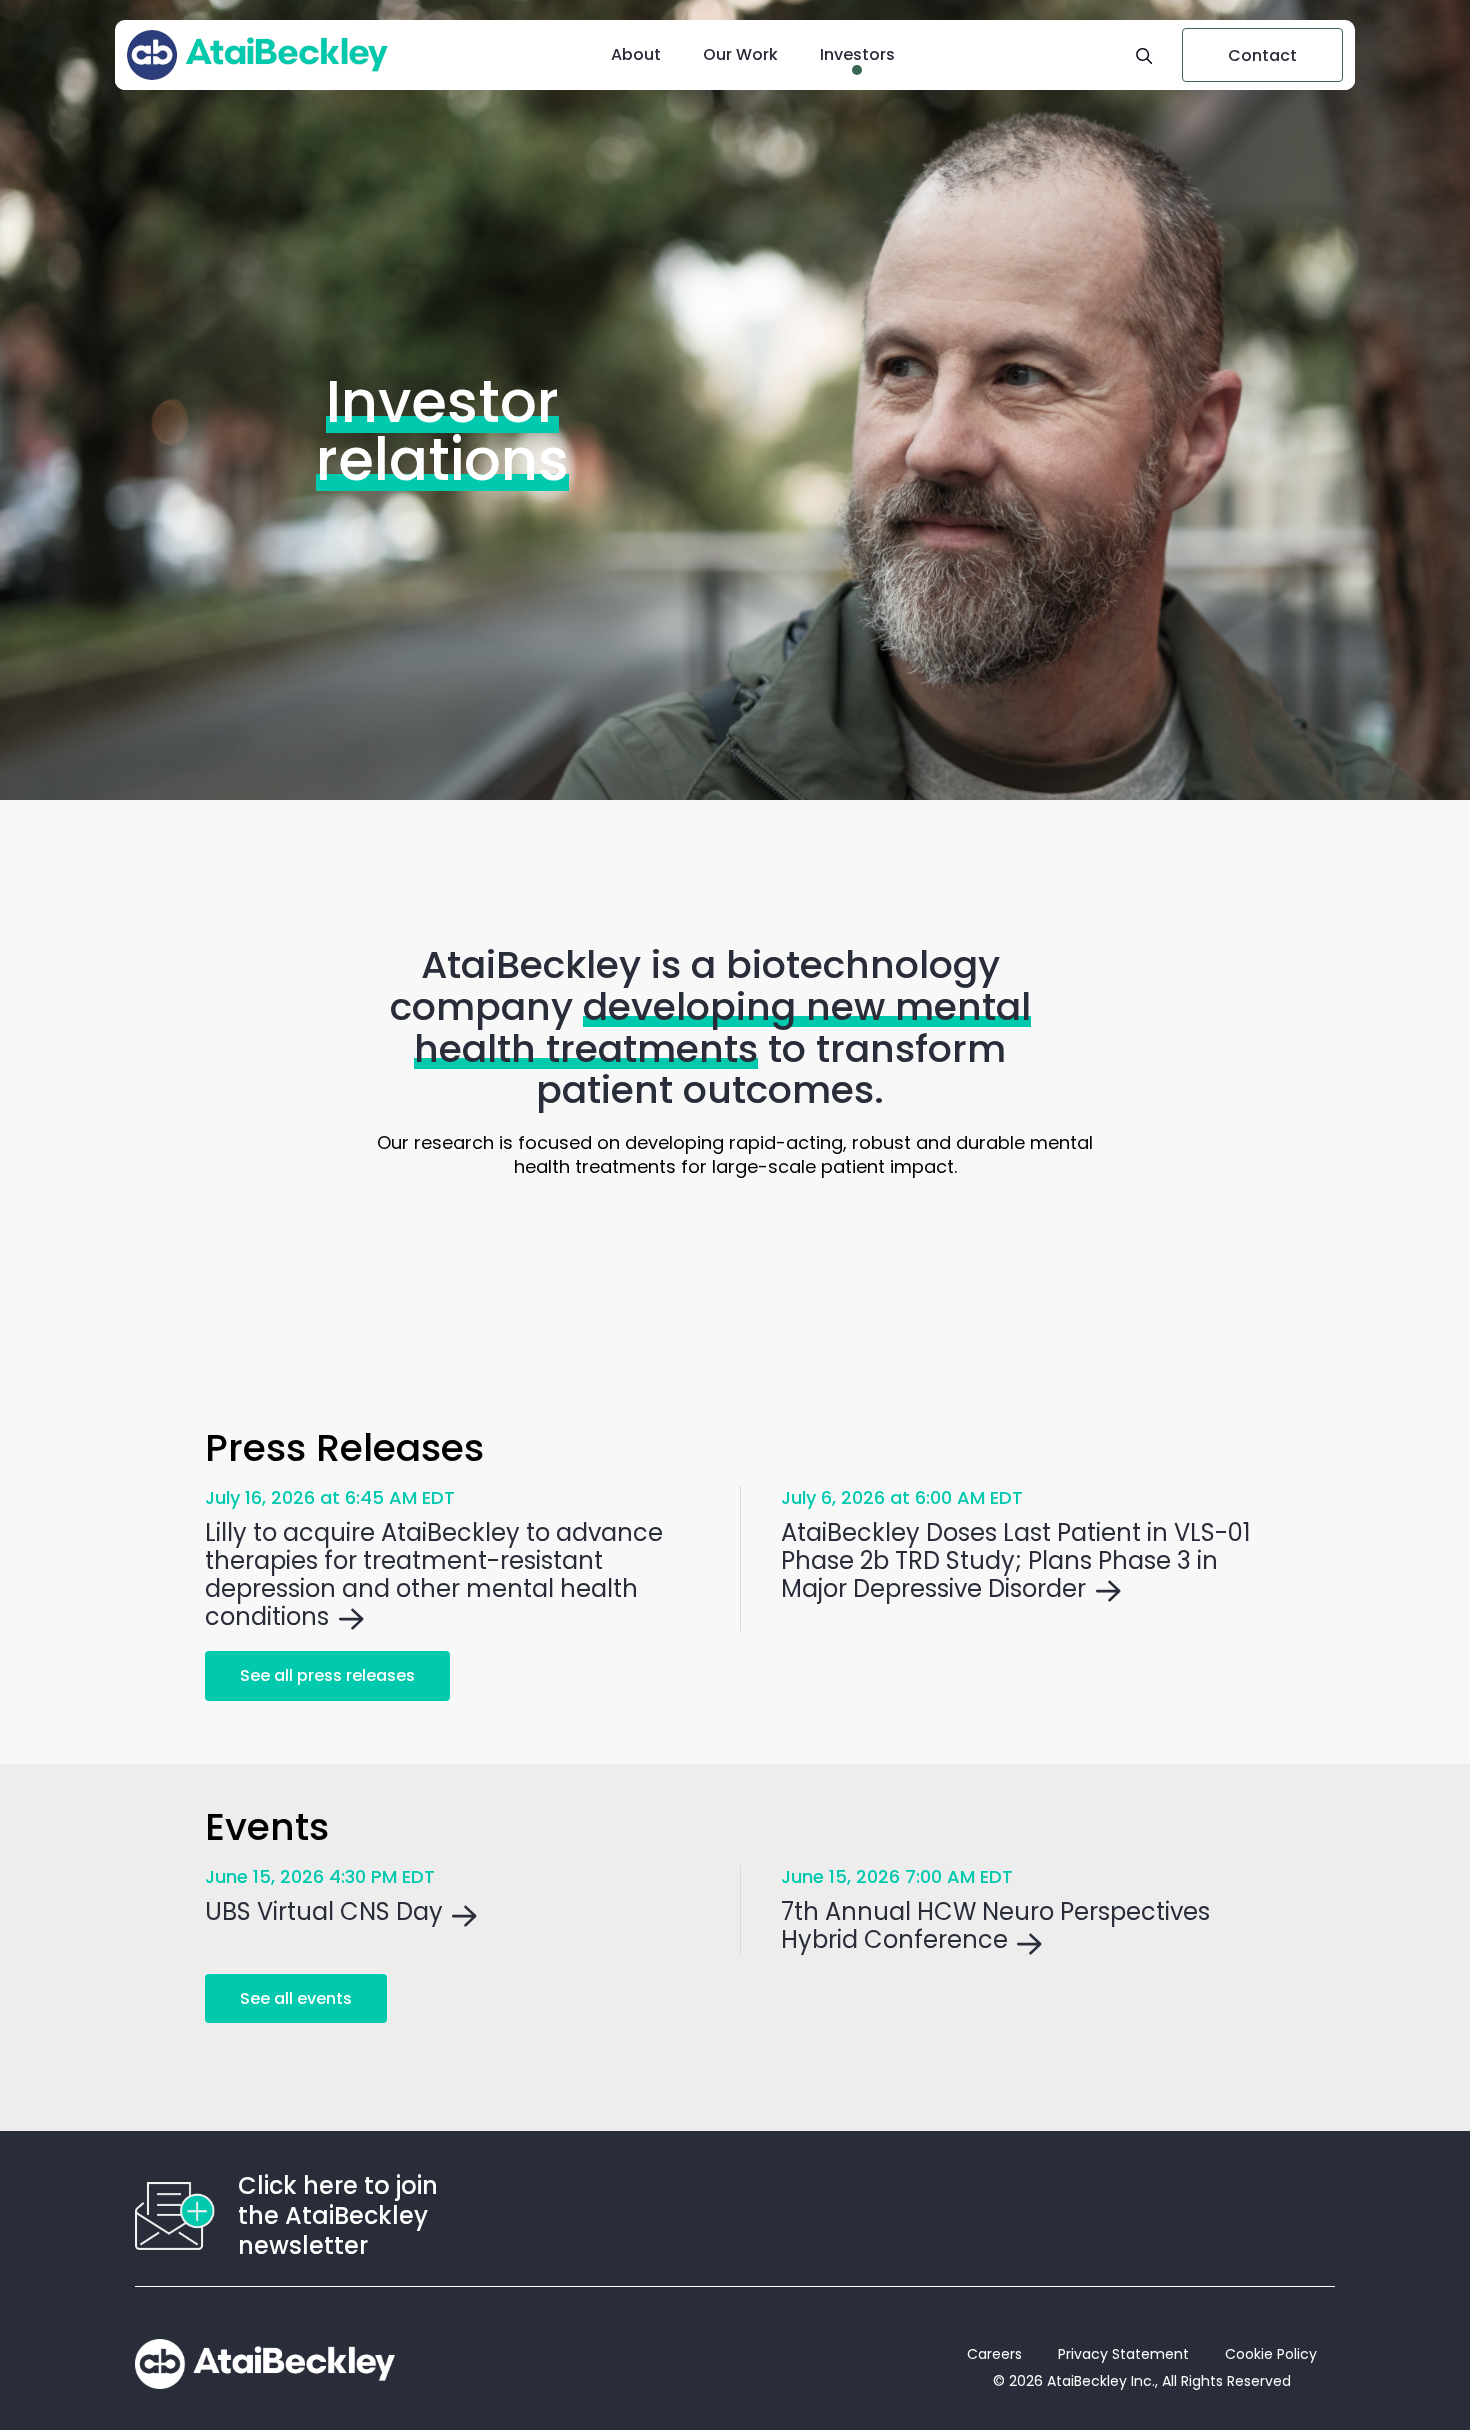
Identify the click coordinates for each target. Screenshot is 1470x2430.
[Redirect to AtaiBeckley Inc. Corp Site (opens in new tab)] (265, 2364)
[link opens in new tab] (257, 55)
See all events (296, 1998)
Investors (857, 54)
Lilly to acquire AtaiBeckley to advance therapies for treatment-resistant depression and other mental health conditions (434, 1575)
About (636, 54)
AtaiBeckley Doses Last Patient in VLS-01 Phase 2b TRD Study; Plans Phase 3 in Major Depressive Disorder (1016, 1561)
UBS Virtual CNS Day (324, 1911)
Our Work (740, 54)
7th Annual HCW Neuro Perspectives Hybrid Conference (995, 1925)
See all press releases (327, 1675)
